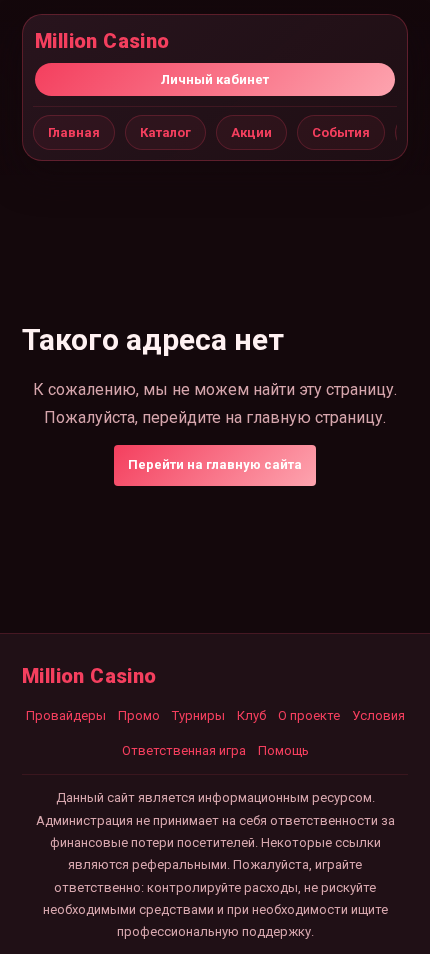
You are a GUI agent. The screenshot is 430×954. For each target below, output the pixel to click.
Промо (139, 715)
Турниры (198, 715)
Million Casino (102, 41)
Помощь (283, 750)
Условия (378, 715)
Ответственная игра (184, 750)
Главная (74, 132)
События (341, 132)
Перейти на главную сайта (215, 464)
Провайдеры (66, 715)
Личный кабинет (215, 79)
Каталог (165, 132)
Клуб (251, 715)
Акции (251, 132)
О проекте (309, 715)
